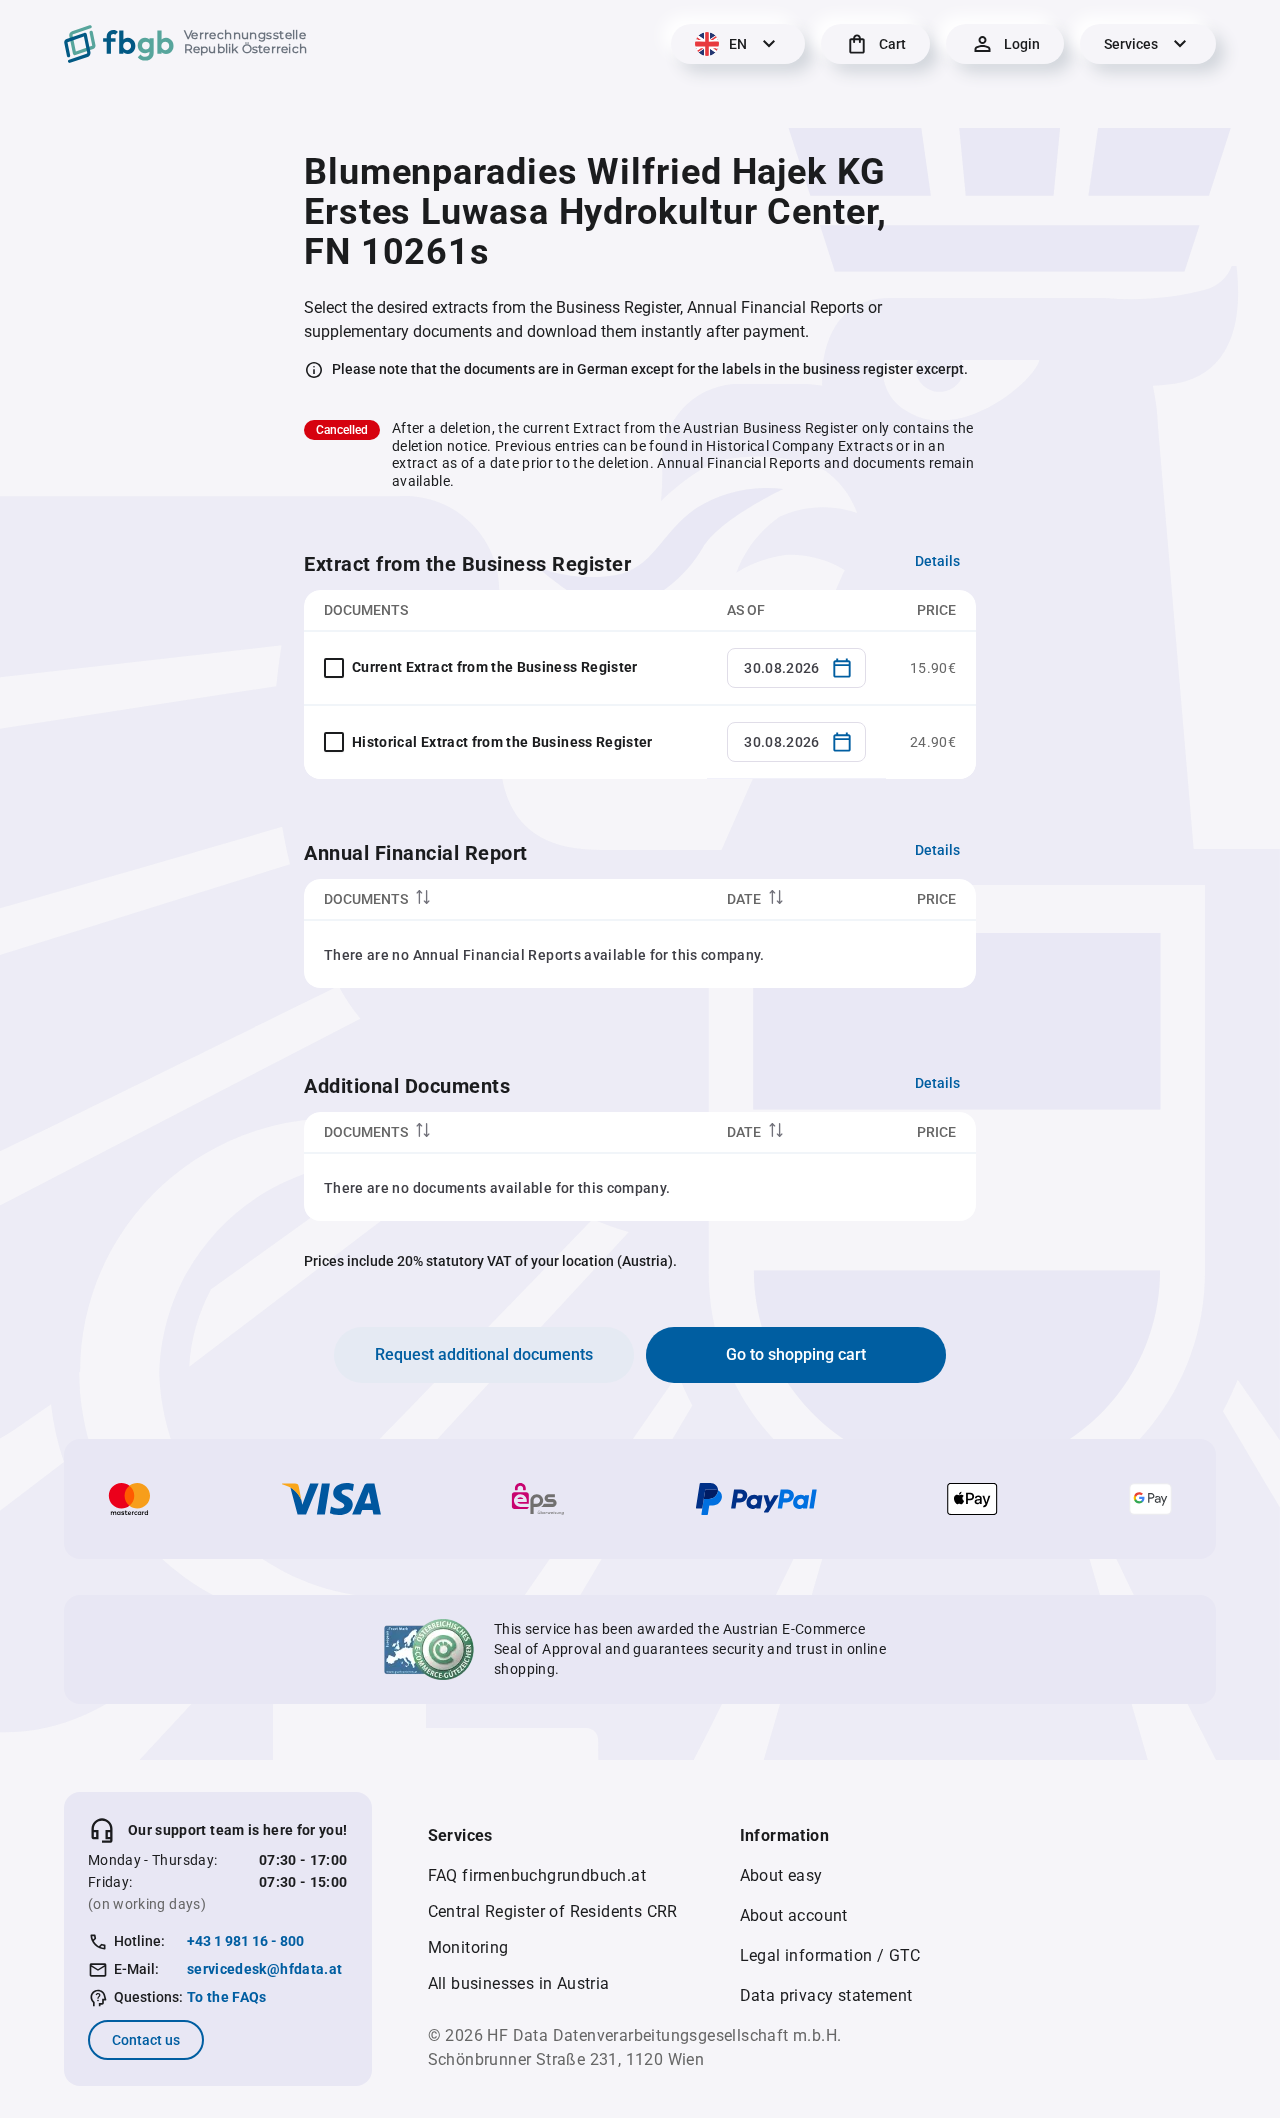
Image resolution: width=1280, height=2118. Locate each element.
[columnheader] (505, 899)
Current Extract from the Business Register (495, 667)
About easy (781, 1875)
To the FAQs (227, 1997)
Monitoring (468, 1947)
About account (794, 1915)
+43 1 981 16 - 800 (245, 1941)
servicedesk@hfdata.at (264, 1969)
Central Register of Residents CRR (553, 1911)
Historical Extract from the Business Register (502, 742)
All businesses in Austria (519, 1983)
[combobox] (796, 668)
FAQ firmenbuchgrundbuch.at (537, 1875)
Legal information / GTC (830, 1955)
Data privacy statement (826, 1995)
